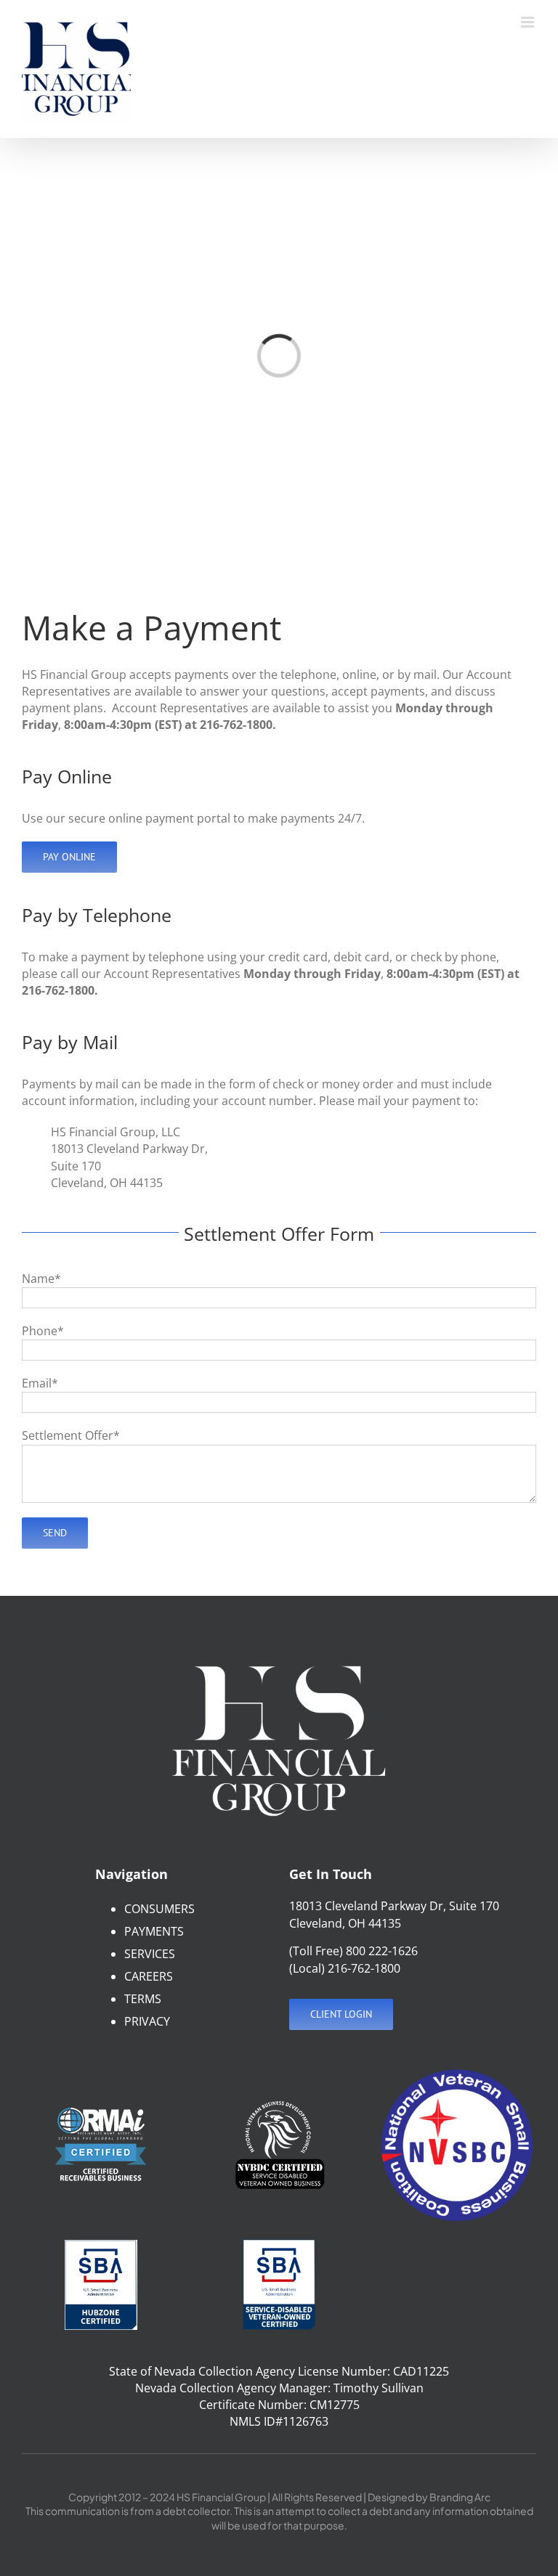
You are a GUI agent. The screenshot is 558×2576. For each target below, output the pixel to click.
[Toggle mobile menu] (529, 22)
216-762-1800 (364, 1968)
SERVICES (150, 1954)
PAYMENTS (154, 1931)
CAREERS (149, 1976)
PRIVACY (147, 2021)
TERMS (143, 1999)
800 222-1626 (382, 1951)
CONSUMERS (159, 1909)
